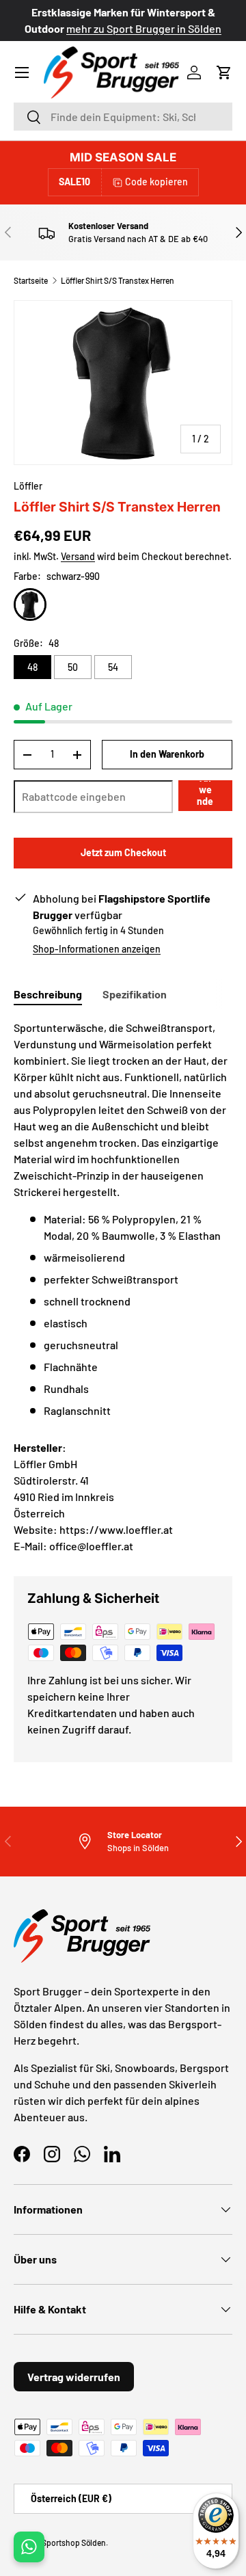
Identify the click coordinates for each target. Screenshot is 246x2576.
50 (73, 667)
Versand (78, 556)
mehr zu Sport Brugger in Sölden (79, 28)
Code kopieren (156, 182)
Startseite (31, 280)
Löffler (28, 486)
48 (32, 667)
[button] (224, 72)
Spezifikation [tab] (135, 994)
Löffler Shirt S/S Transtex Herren (118, 280)
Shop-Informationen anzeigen (97, 949)
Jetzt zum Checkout (123, 852)
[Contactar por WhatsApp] (29, 2547)
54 (113, 667)
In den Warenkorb (167, 754)
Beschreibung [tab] (48, 994)
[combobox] (123, 117)
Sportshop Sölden (74, 2542)
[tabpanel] (123, 1219)
